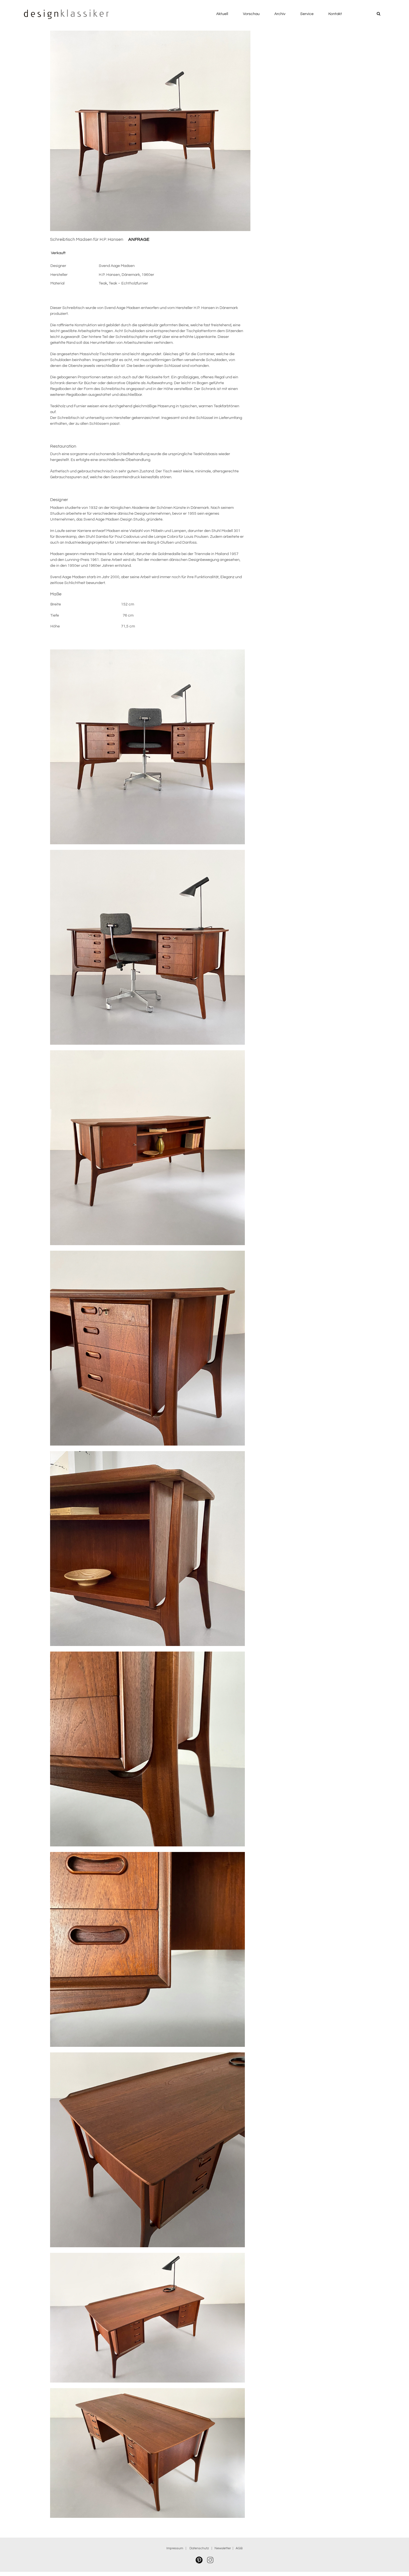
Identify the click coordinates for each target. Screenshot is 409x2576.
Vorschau (251, 14)
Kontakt (335, 14)
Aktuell (222, 14)
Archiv (280, 14)
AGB (239, 2548)
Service (307, 14)
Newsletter (223, 2548)
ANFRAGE (139, 239)
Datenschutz (200, 2548)
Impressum (175, 2548)
